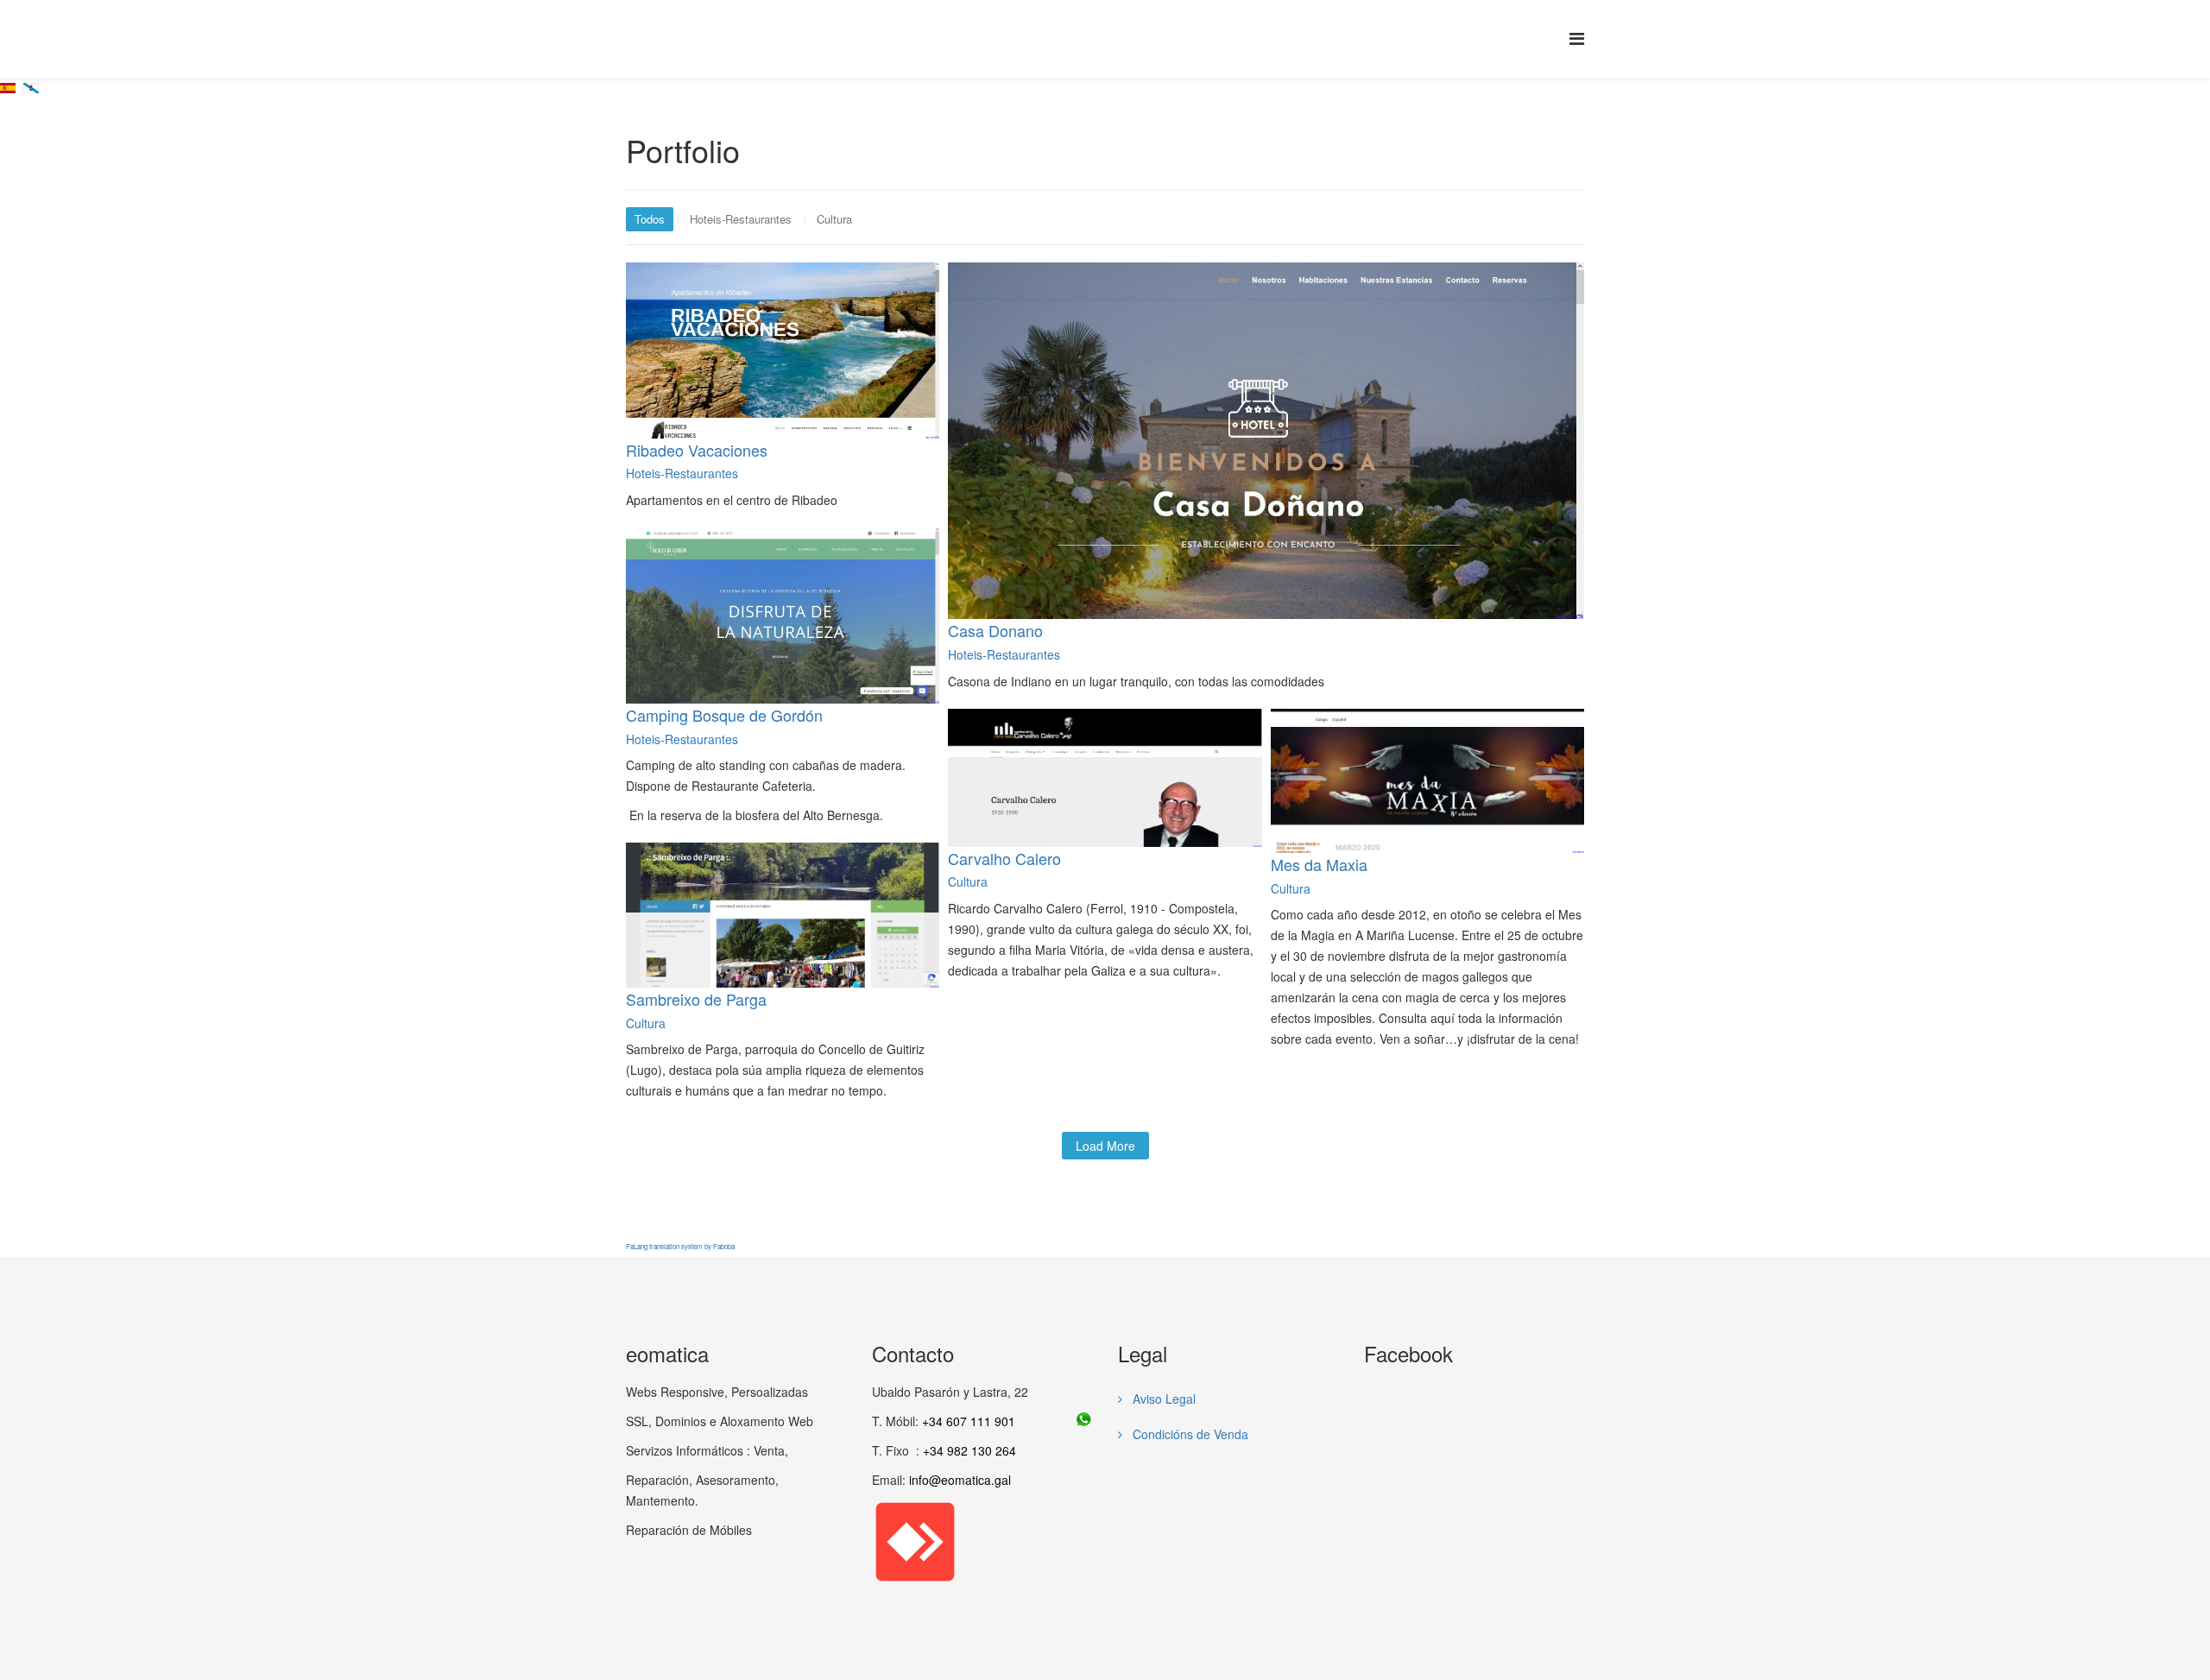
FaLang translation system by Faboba (680, 1246)
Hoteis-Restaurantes (741, 219)
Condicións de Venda (1189, 1434)
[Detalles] (767, 324)
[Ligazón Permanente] (1268, 414)
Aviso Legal (1162, 1399)
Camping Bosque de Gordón (724, 715)
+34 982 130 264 (969, 1450)
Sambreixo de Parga (696, 999)
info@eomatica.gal (960, 1480)
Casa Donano (995, 630)
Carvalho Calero (1004, 858)
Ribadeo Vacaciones (697, 450)
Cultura (834, 219)
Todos (650, 219)
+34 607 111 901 (969, 1421)
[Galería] (802, 324)
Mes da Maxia (1319, 864)
